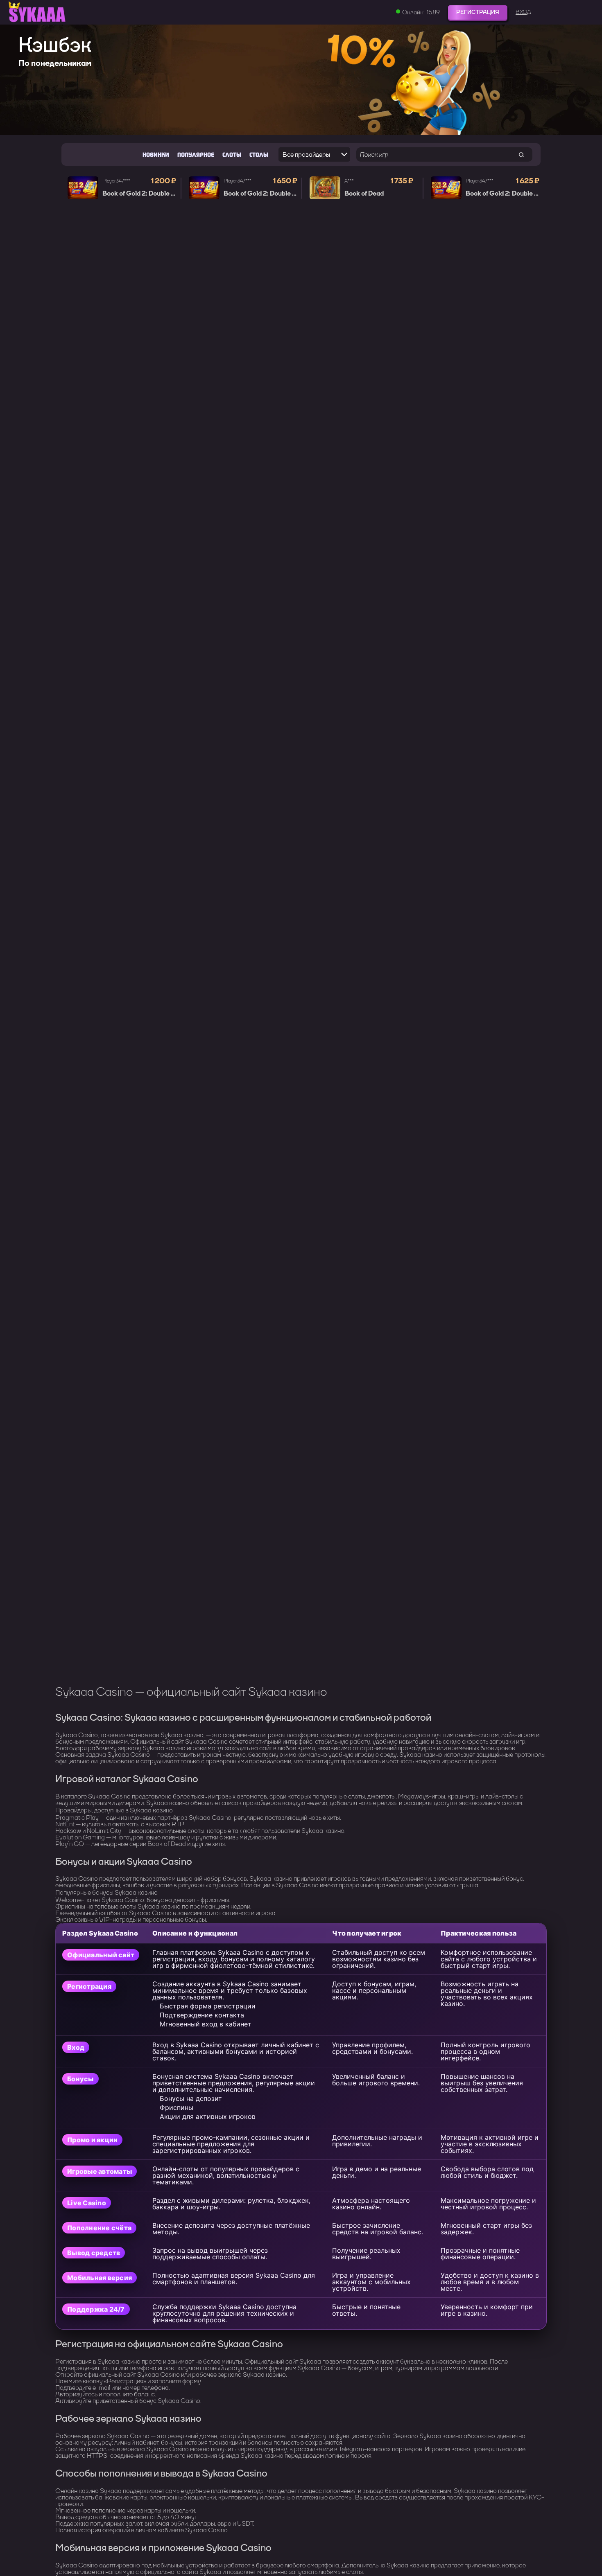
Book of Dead (364, 194)
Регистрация (478, 12)
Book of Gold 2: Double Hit (141, 194)
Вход (523, 12)
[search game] (521, 154)
